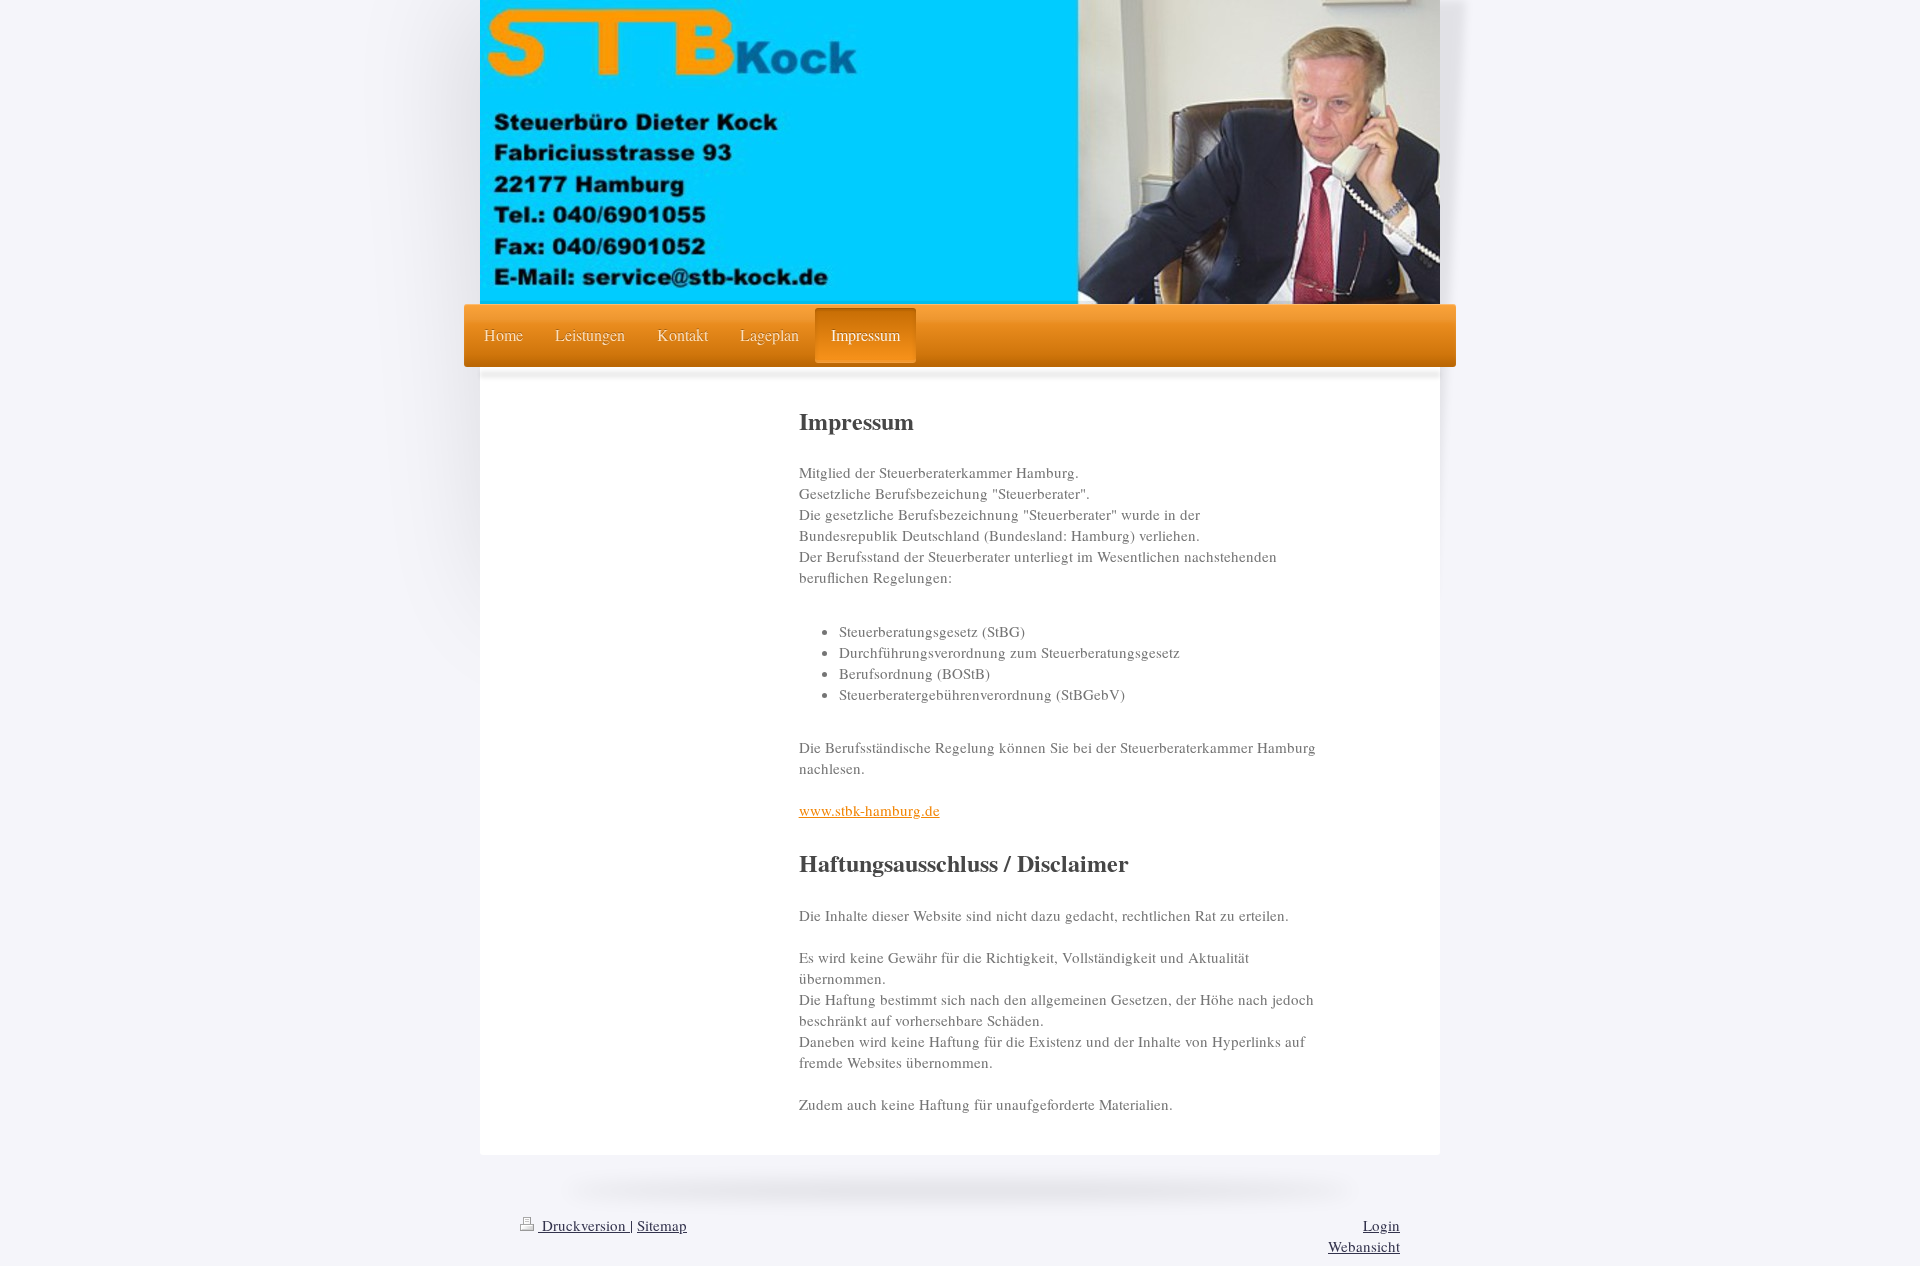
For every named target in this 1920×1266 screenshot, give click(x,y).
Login (1381, 1225)
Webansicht (1364, 1246)
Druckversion (584, 1225)
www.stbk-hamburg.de (869, 810)
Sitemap (662, 1225)
